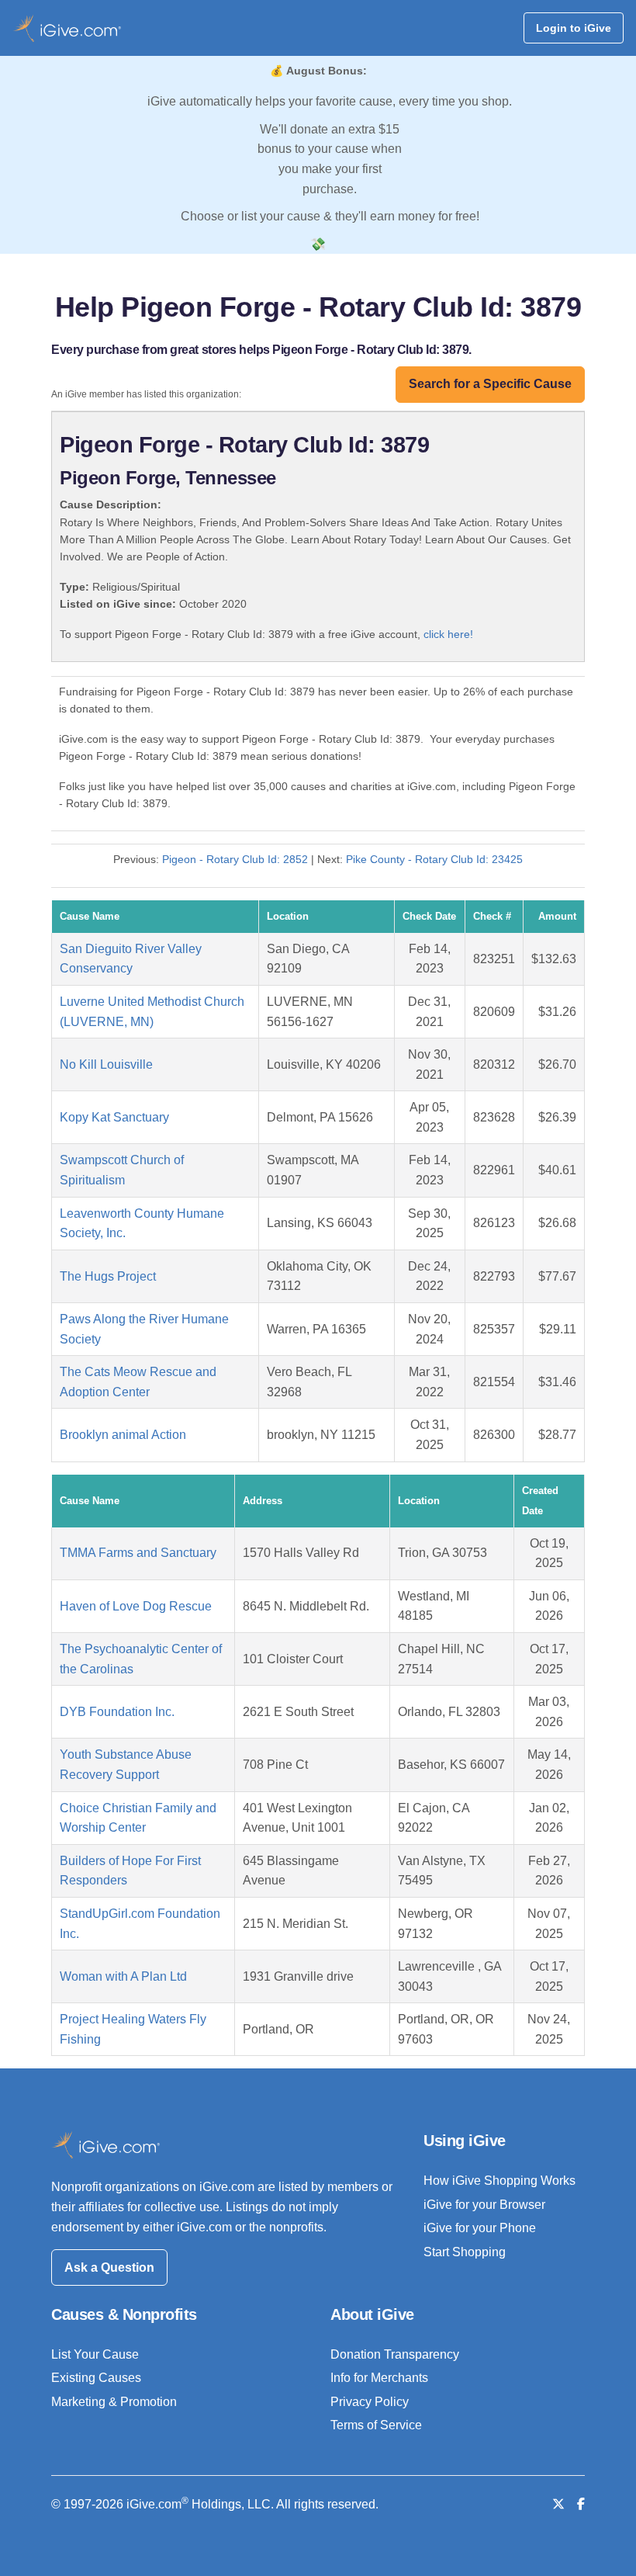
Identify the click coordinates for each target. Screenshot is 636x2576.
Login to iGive (574, 28)
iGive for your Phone (480, 2228)
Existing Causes (96, 2378)
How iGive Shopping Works (499, 2181)
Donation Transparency (395, 2354)
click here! (448, 634)
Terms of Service (376, 2425)
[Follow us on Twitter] (558, 2504)
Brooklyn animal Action (123, 1435)
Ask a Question (109, 2267)
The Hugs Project (108, 1276)
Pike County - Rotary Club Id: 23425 (434, 859)
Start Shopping (465, 2252)
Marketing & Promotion (114, 2402)
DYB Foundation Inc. (117, 1712)
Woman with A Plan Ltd (123, 1976)
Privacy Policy (370, 2402)
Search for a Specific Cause (490, 384)
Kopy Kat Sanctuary (114, 1117)
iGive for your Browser (484, 2205)
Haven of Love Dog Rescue (136, 1606)
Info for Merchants (379, 2378)
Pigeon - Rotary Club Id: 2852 (235, 859)
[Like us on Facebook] (581, 2504)
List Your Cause (95, 2354)
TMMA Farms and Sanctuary (138, 1553)
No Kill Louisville (106, 1064)
